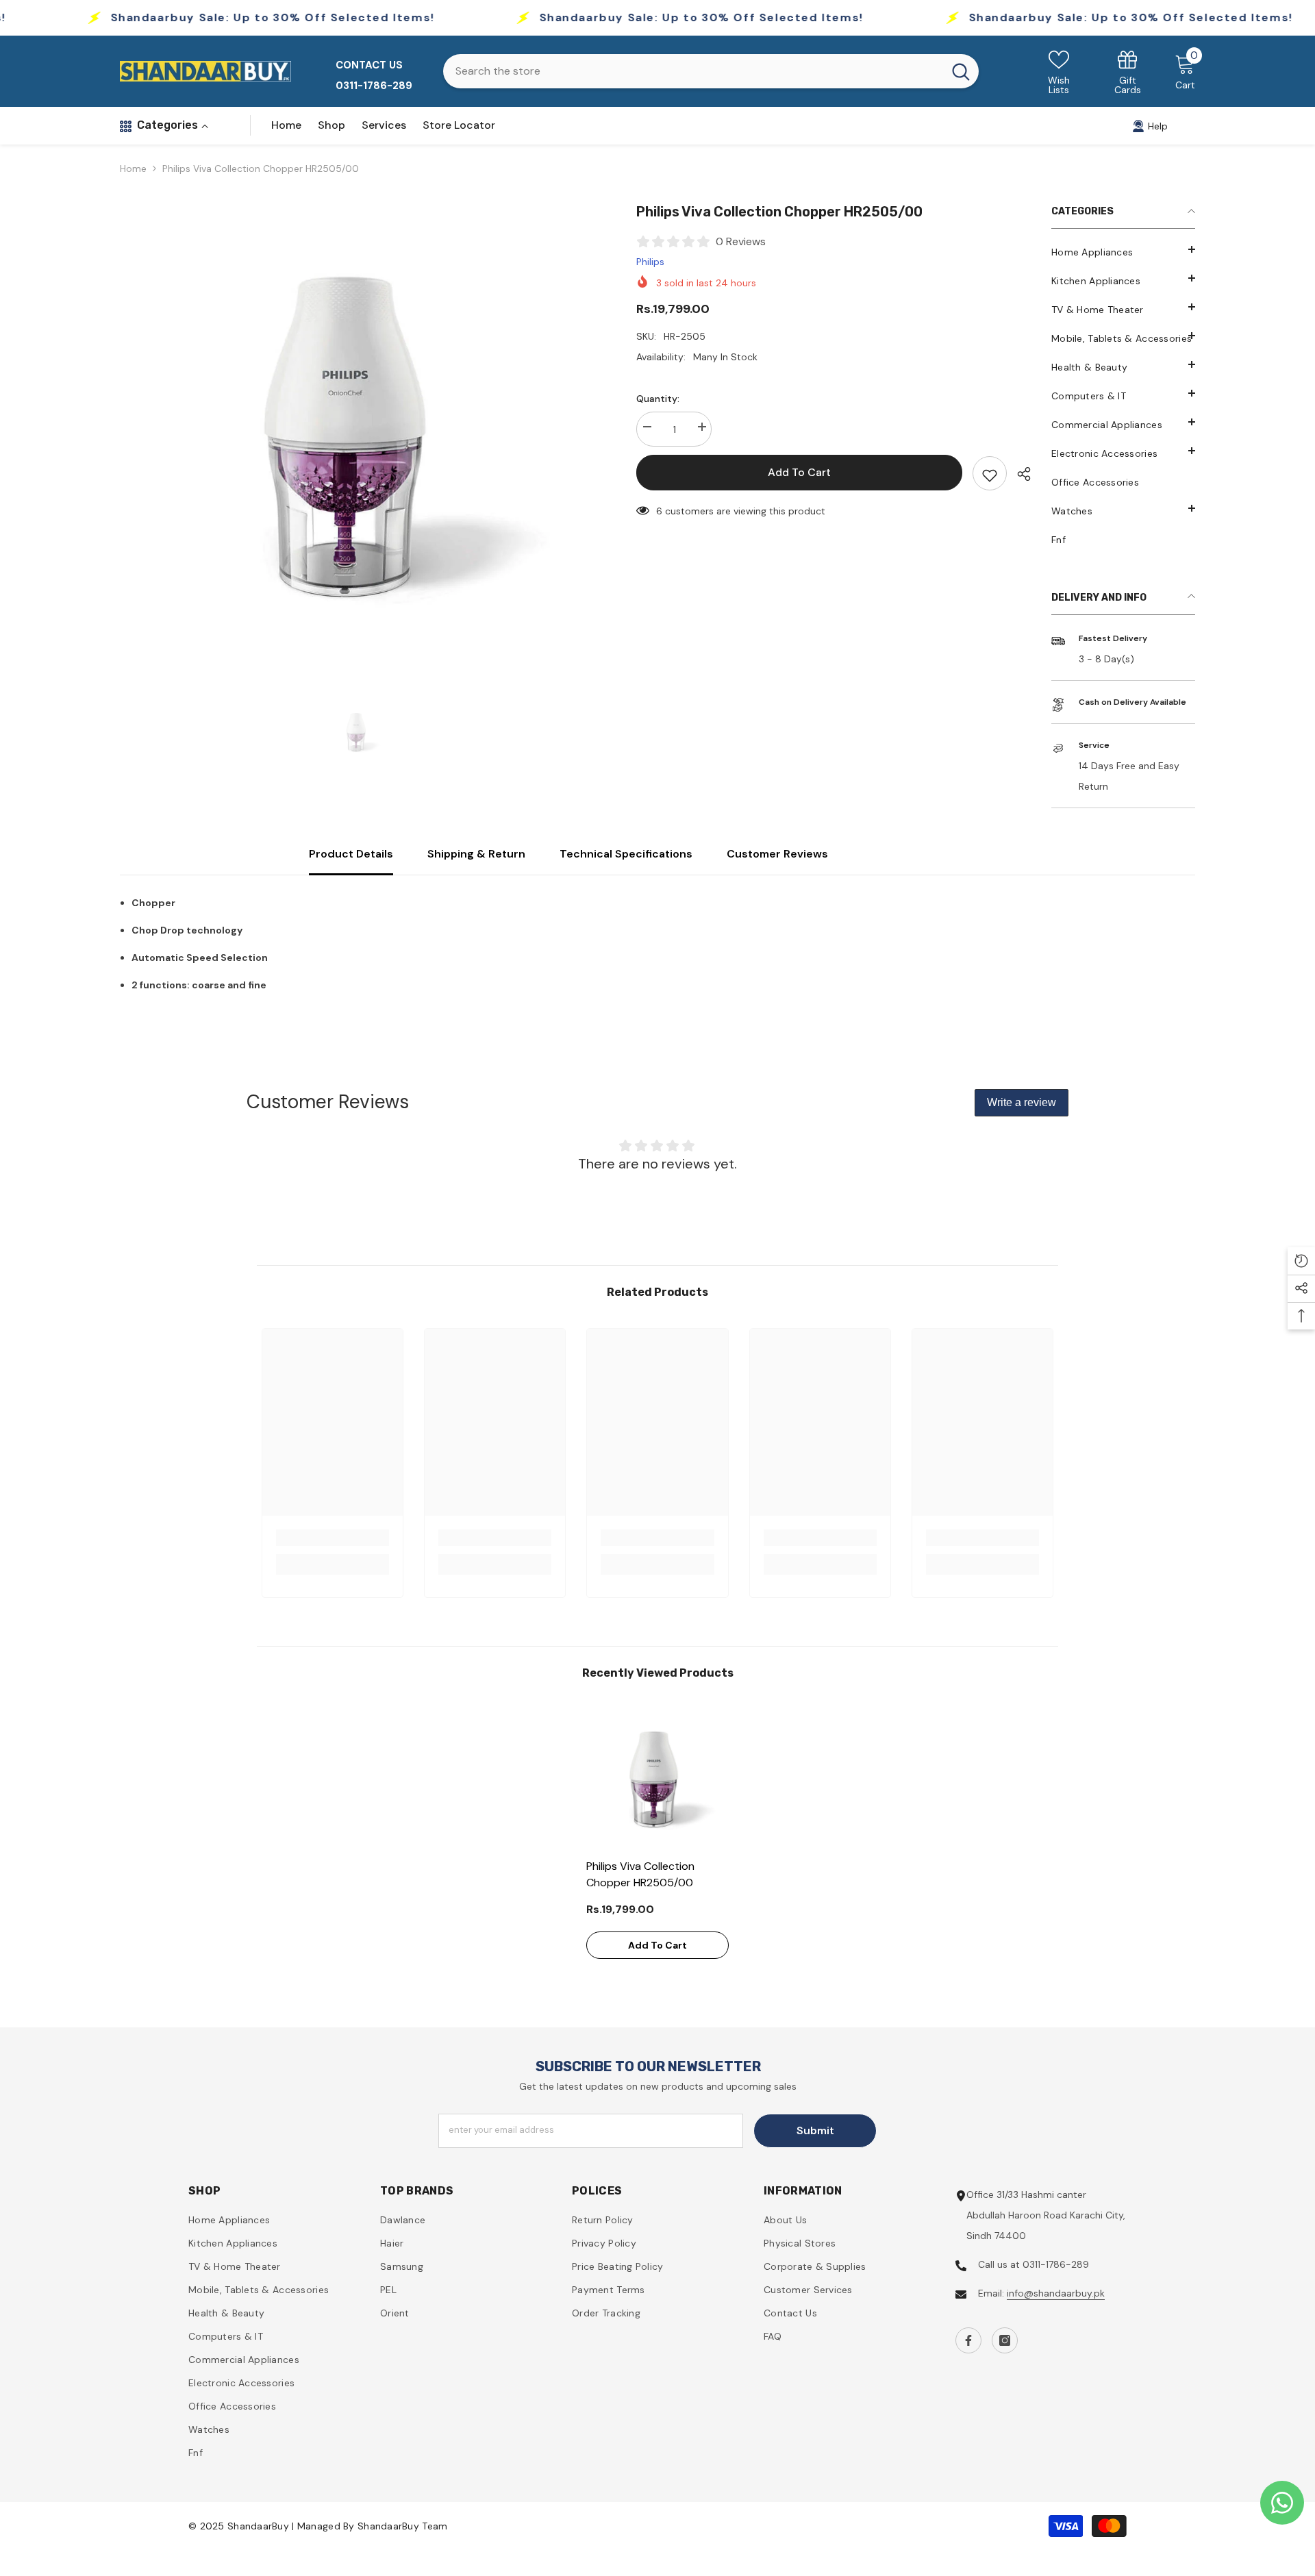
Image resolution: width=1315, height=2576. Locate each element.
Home (133, 168)
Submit (815, 2130)
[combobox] (693, 71)
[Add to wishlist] (990, 473)
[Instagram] (1005, 2340)
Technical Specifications (626, 854)
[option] (358, 439)
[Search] (711, 71)
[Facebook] (968, 2340)
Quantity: (658, 399)
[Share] (1019, 474)
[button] (1123, 508)
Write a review (1022, 1102)
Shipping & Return (476, 854)
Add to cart (799, 472)
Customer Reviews (777, 854)
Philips (650, 262)
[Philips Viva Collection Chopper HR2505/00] (657, 1780)
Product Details (351, 854)
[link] (1128, 72)
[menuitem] (1123, 252)
